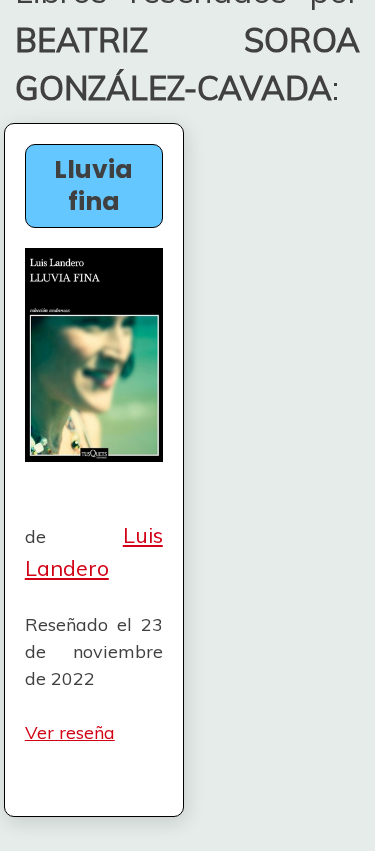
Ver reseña (70, 732)
